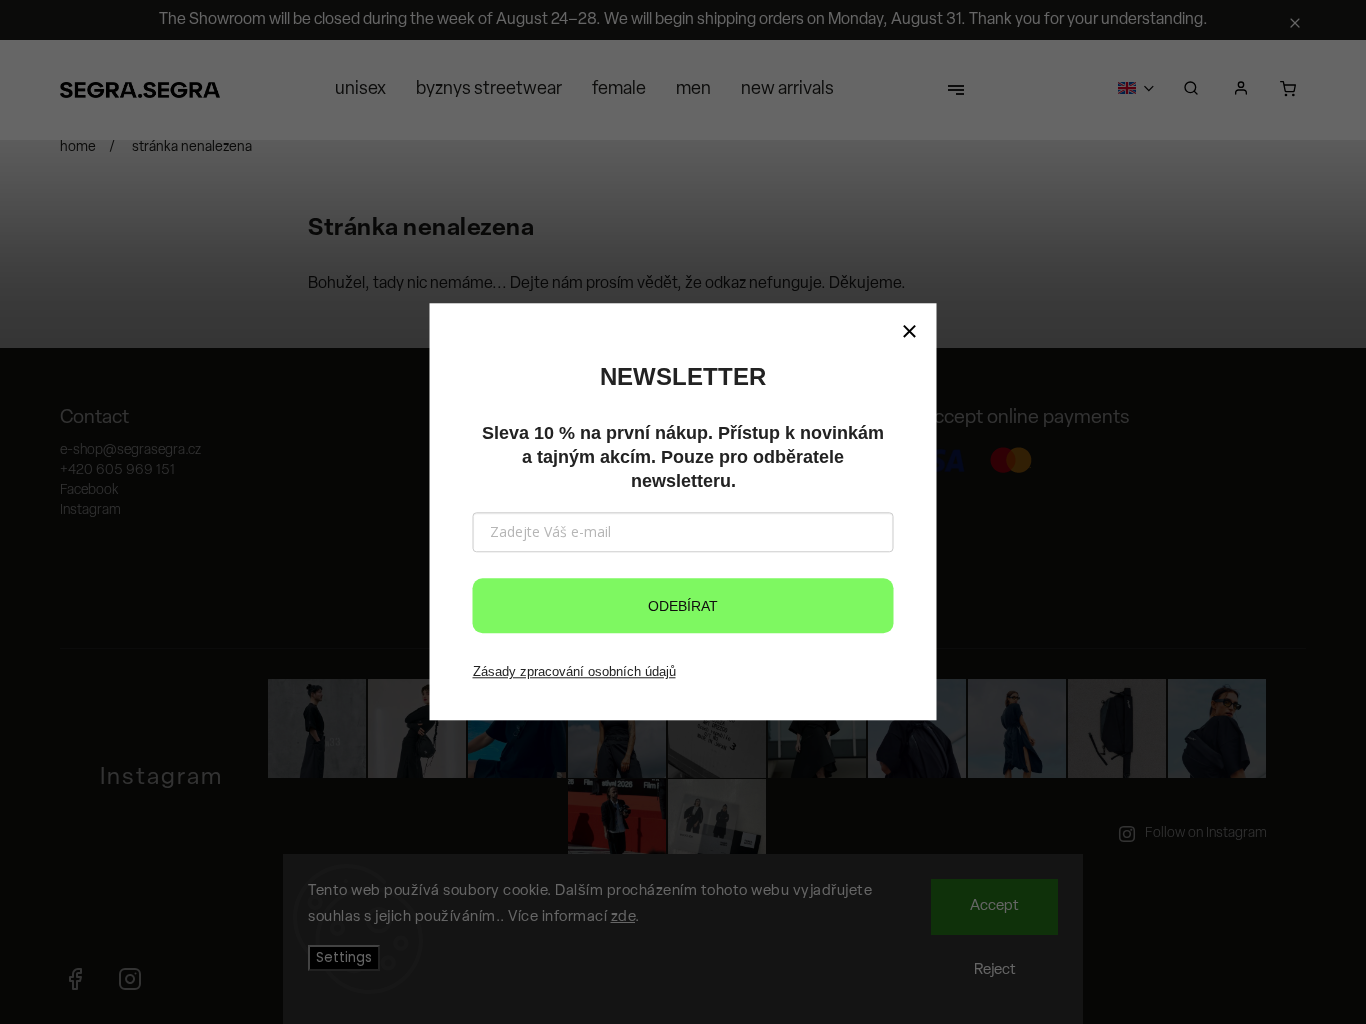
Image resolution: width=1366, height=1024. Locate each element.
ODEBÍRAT (683, 606)
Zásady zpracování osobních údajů (574, 671)
